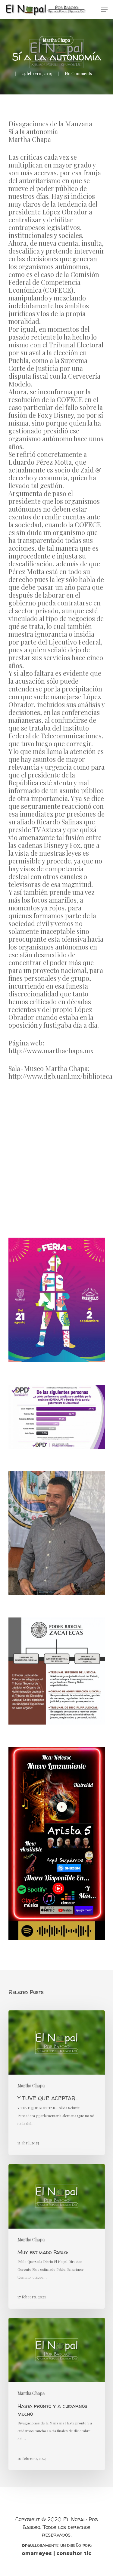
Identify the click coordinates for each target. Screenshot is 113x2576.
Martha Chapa (56, 40)
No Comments (78, 74)
